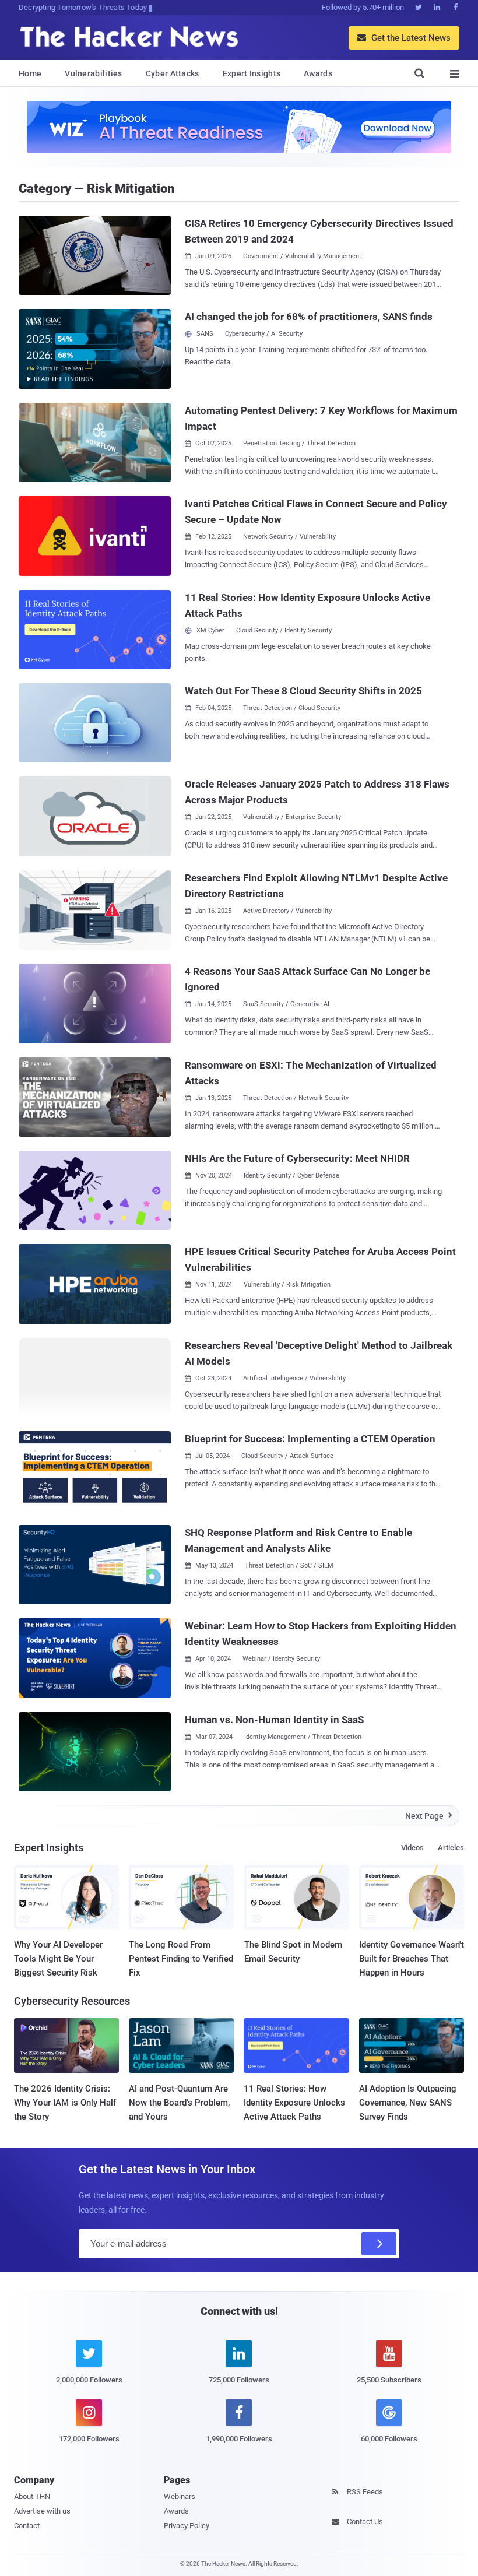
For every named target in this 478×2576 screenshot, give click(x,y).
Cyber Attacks (173, 73)
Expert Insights (252, 73)
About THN (32, 2496)
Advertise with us (42, 2511)
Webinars (180, 2496)
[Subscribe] (379, 2244)
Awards (318, 73)
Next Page (429, 1816)
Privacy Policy (187, 2526)
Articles (451, 1848)
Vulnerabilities (94, 73)
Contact (27, 2526)
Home (30, 73)
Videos (412, 1848)
